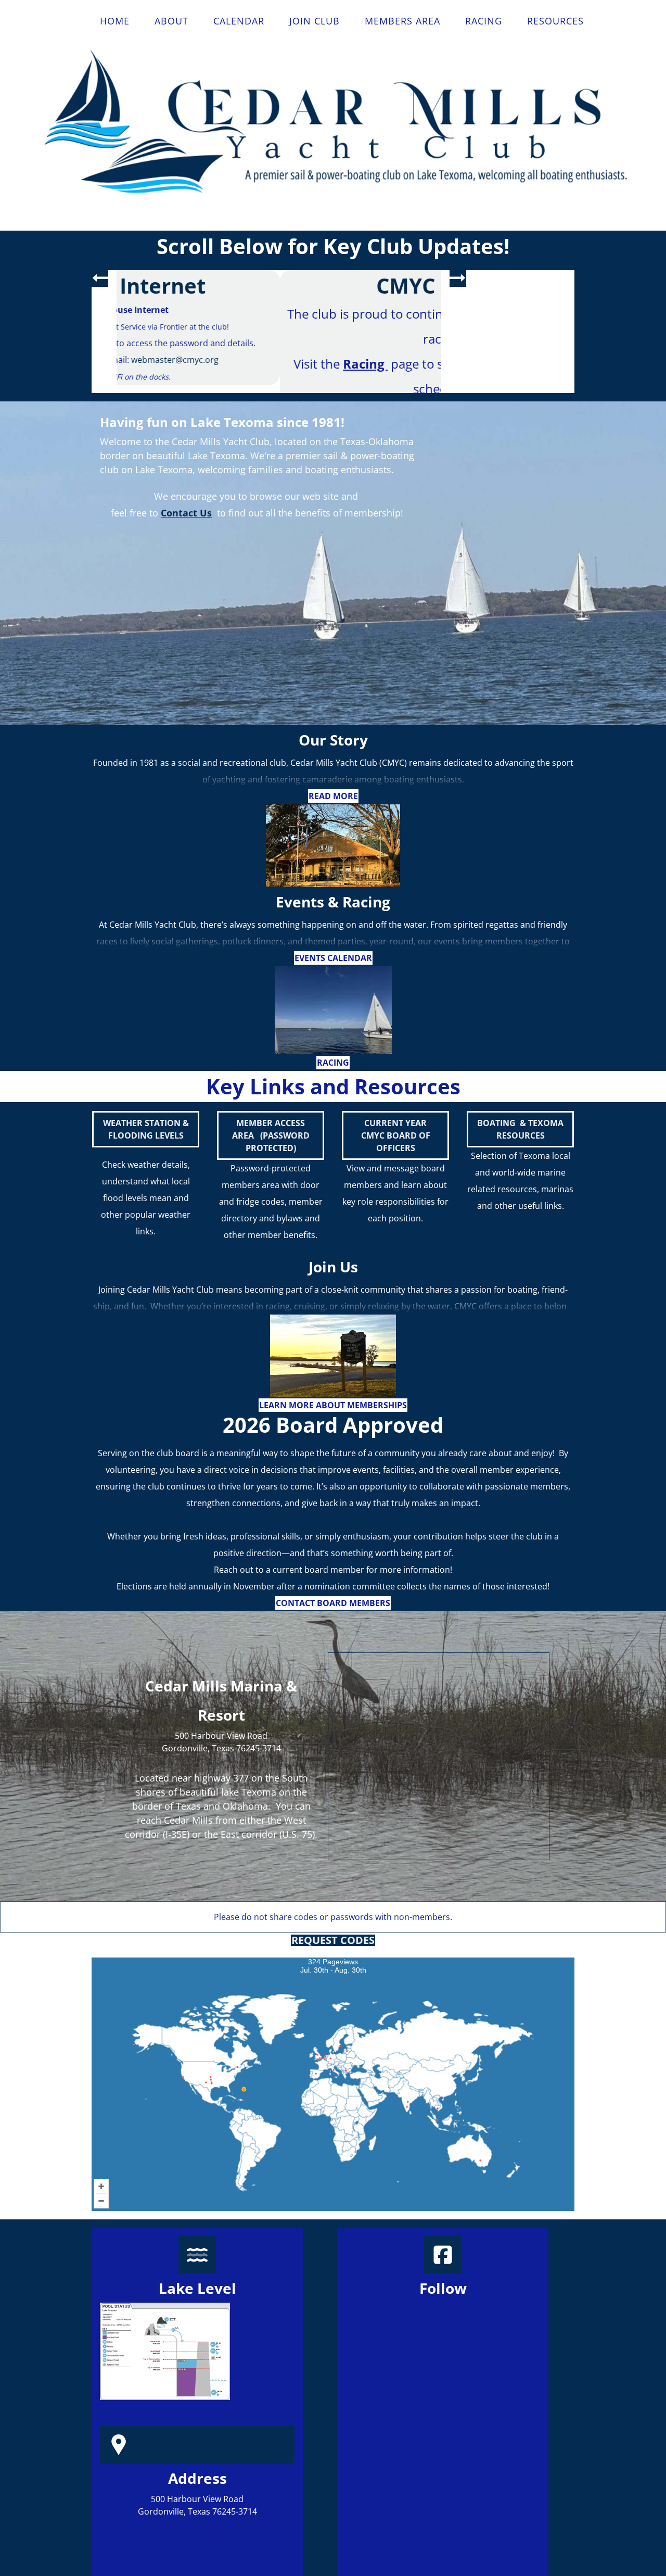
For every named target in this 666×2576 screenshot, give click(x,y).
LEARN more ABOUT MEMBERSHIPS (333, 1457)
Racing (484, 21)
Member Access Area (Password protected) (271, 1187)
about (171, 21)
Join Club (315, 21)
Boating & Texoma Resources (520, 1181)
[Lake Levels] (165, 2403)
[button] (100, 279)
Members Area (402, 21)
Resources (555, 21)
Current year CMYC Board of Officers (396, 1187)
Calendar (239, 21)
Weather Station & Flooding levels (146, 1181)
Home (115, 21)
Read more (333, 848)
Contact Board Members (333, 1655)
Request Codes (333, 1992)
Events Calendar (333, 1010)
